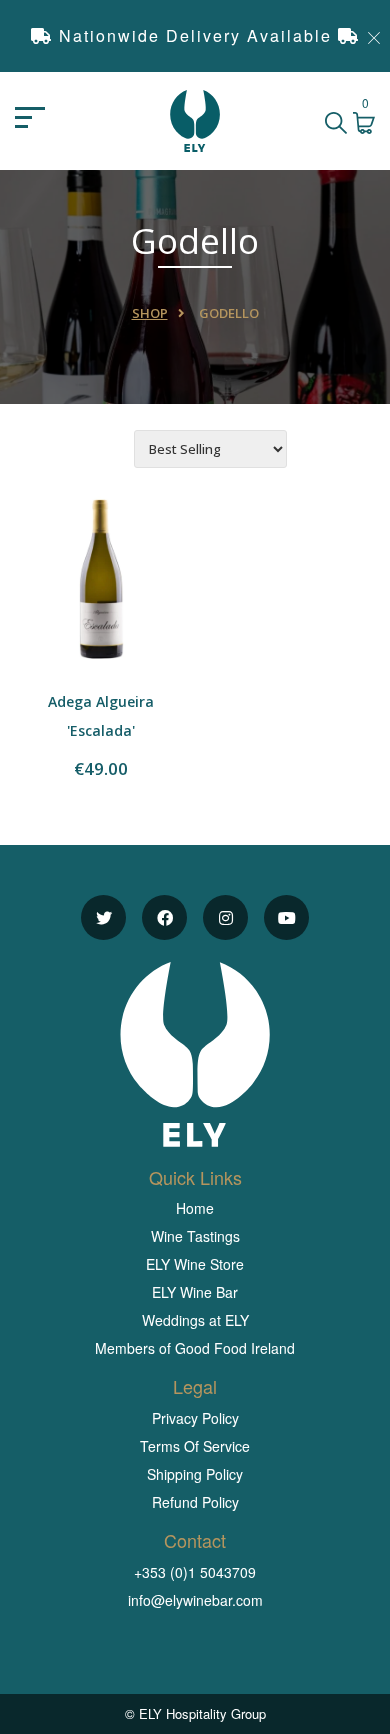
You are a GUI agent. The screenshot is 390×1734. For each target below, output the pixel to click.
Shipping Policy (195, 1474)
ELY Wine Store (195, 1264)
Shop (150, 313)
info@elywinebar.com (195, 1600)
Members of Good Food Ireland (195, 1348)
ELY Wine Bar (195, 1292)
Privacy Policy (195, 1418)
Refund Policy (195, 1502)
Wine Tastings (195, 1236)
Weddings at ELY (195, 1320)
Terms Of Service (195, 1446)
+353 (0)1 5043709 (195, 1572)
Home (195, 1208)
